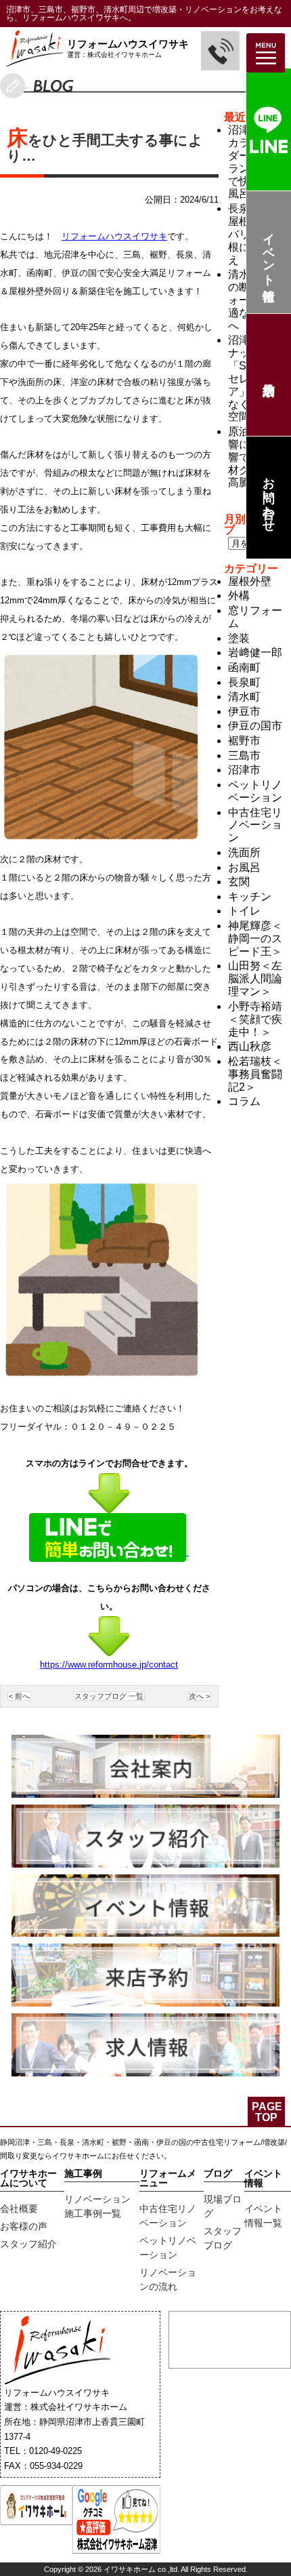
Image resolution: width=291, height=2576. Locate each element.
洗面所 (244, 852)
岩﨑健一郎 (255, 652)
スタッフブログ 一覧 (109, 1696)
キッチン (250, 897)
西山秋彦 (250, 1046)
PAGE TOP (267, 2112)
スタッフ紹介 (28, 2244)
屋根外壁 (250, 581)
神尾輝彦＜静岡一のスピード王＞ (255, 939)
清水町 (244, 697)
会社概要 (19, 2209)
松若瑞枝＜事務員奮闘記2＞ (255, 1074)
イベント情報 (269, 253)
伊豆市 (244, 711)
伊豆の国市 (255, 726)
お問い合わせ (269, 498)
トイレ (244, 911)
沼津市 (244, 770)
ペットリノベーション (255, 791)
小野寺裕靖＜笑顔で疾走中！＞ (255, 1019)
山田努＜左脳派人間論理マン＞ (255, 979)
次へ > (199, 1696)
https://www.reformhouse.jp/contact (109, 1665)
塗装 (239, 638)
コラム (244, 1101)
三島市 (244, 756)
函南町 (244, 667)
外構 (239, 596)
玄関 (239, 882)
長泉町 (244, 682)
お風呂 (244, 867)
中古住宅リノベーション (255, 825)
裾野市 (244, 741)
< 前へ (19, 1696)
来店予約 (268, 375)
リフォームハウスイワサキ (114, 236)
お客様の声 (24, 2226)
